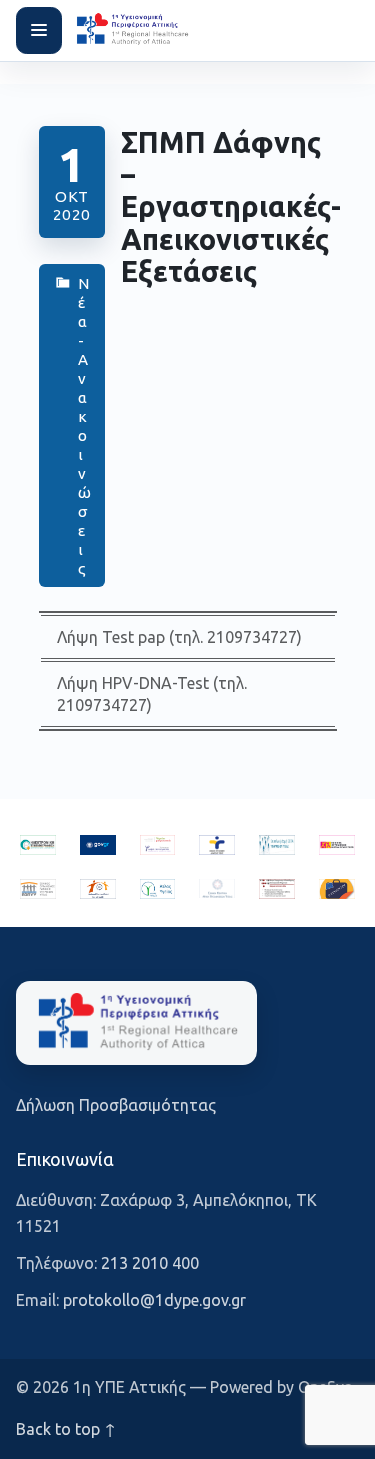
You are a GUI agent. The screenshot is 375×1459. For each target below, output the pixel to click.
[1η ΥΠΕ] (136, 1023)
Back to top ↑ (66, 1429)
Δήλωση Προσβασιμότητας (116, 1105)
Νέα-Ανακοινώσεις (83, 426)
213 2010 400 (150, 1263)
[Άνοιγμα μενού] (39, 30)
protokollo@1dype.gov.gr (154, 1300)
